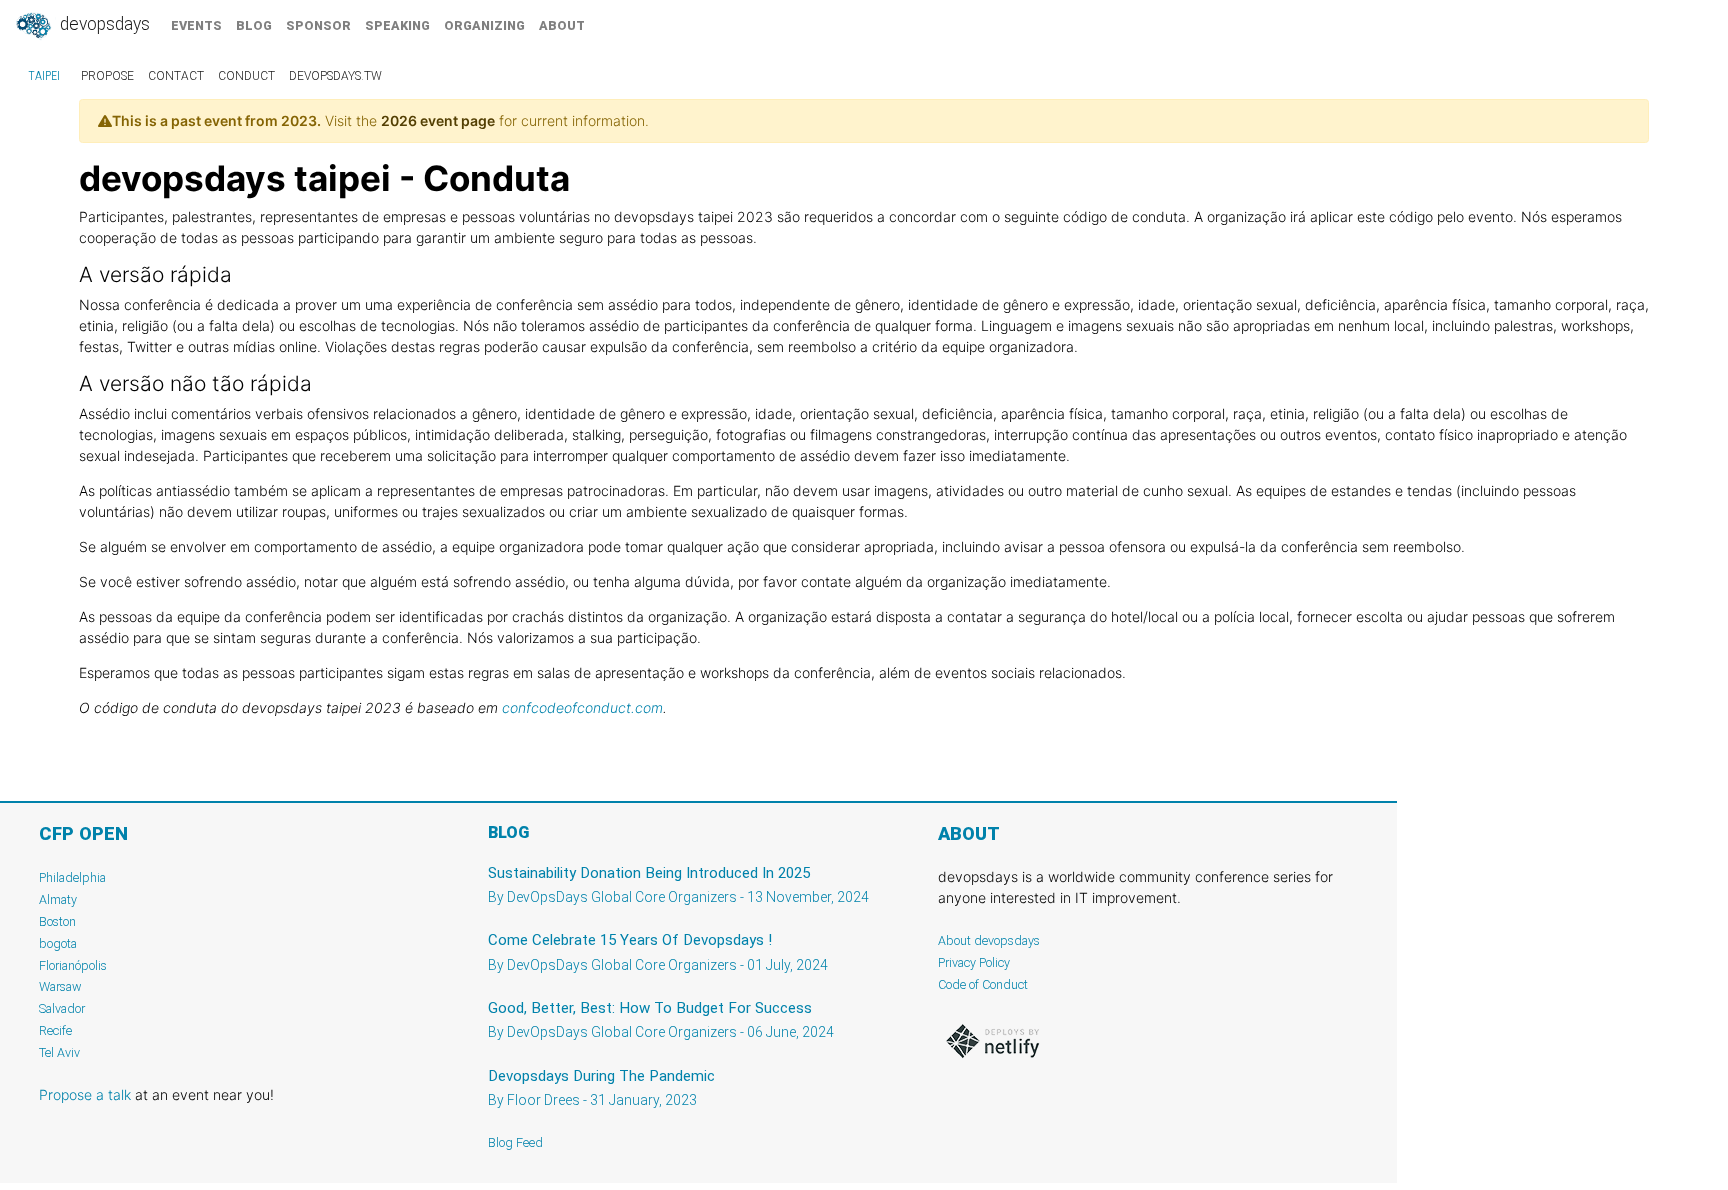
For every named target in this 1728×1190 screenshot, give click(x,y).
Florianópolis (73, 965)
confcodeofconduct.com (582, 707)
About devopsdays (989, 940)
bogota (58, 943)
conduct (246, 76)
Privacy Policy (974, 962)
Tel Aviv (59, 1052)
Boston (57, 921)
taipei (44, 76)
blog (254, 25)
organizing (484, 25)
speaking (397, 25)
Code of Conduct (983, 984)
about (562, 25)
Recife (55, 1030)
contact (176, 76)
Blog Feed (515, 1142)
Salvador (62, 1008)
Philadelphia (72, 877)
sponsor (318, 25)
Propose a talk (85, 1094)
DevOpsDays (103, 24)
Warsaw (60, 986)
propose (107, 76)
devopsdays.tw (335, 76)
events (196, 25)
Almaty (58, 899)
